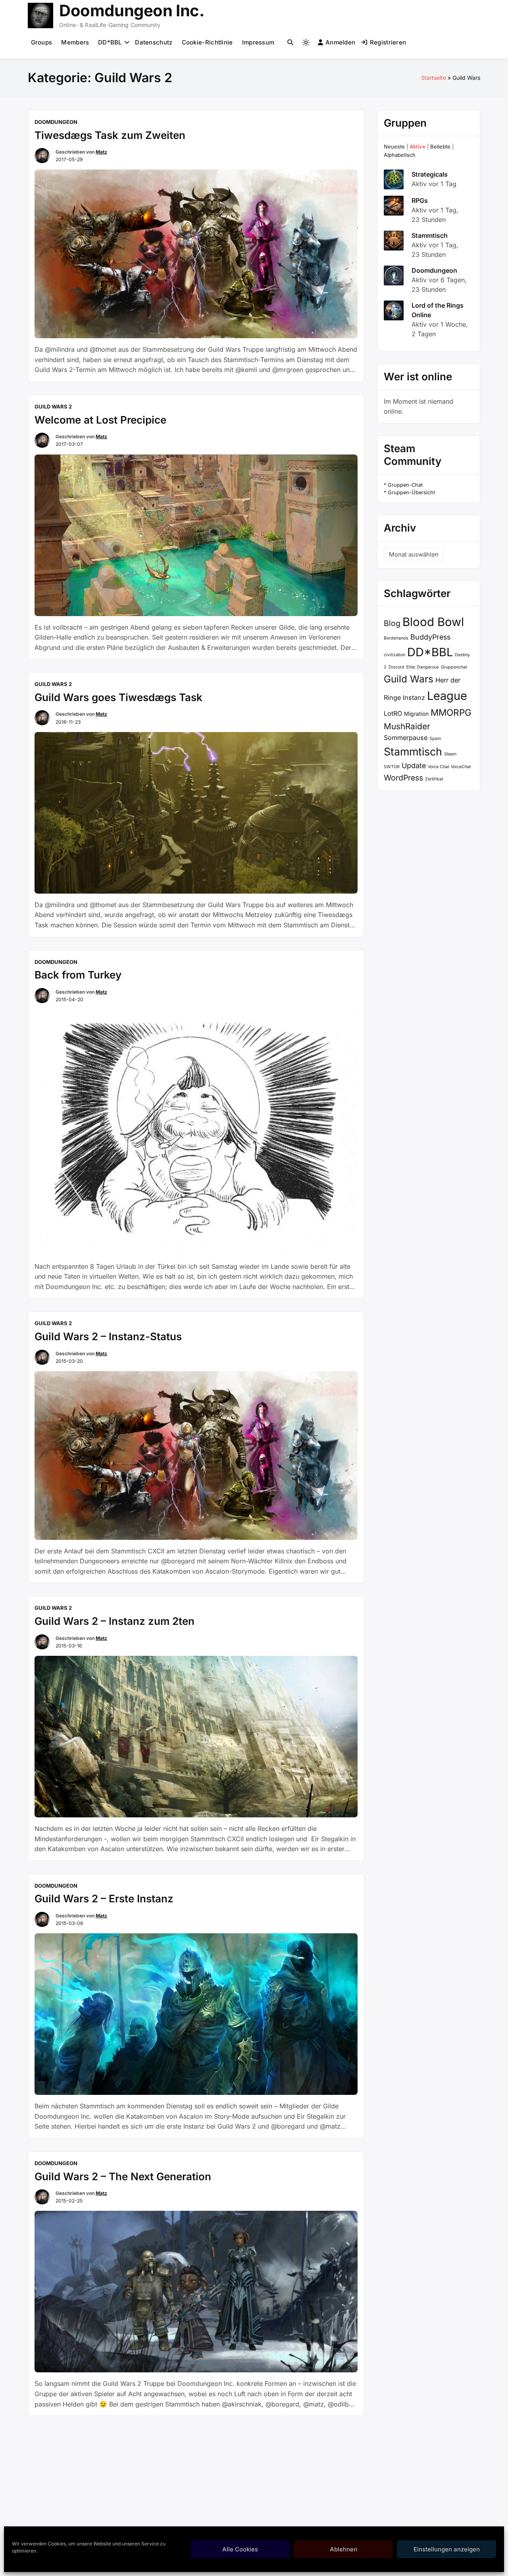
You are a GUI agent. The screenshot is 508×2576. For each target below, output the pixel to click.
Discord (396, 667)
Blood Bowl (433, 622)
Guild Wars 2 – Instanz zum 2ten (114, 1621)
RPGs (420, 200)
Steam (450, 754)
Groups (42, 42)
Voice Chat (438, 767)
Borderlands (396, 638)
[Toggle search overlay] (290, 42)
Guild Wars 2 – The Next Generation (123, 2176)
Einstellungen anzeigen (447, 2549)
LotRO (393, 713)
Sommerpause (406, 738)
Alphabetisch (400, 155)
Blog (392, 623)
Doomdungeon (56, 122)
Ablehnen (343, 2549)
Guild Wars (409, 679)
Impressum (258, 42)
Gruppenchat (454, 667)
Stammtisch (430, 235)
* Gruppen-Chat (403, 485)
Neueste (394, 146)
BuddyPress (430, 637)
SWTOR (392, 767)
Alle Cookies (240, 2549)
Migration (416, 714)
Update (414, 766)
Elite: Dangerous (423, 667)
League (447, 696)
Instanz (414, 697)
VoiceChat (461, 767)
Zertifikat (434, 779)
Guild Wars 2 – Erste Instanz (104, 1899)
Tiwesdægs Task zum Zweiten (110, 135)
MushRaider (407, 726)
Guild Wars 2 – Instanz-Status (108, 1336)
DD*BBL (110, 42)
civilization (394, 655)
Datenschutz (154, 42)
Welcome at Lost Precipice (100, 420)
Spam (435, 739)
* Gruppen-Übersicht (409, 492)
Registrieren (388, 42)
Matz (101, 152)
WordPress (403, 778)
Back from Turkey (78, 975)
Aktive (418, 146)
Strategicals (430, 174)
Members (75, 42)
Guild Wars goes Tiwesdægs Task (118, 697)
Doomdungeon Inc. (132, 11)
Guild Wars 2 (53, 407)
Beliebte (440, 146)
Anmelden (340, 42)
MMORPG (451, 712)
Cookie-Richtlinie (207, 42)
